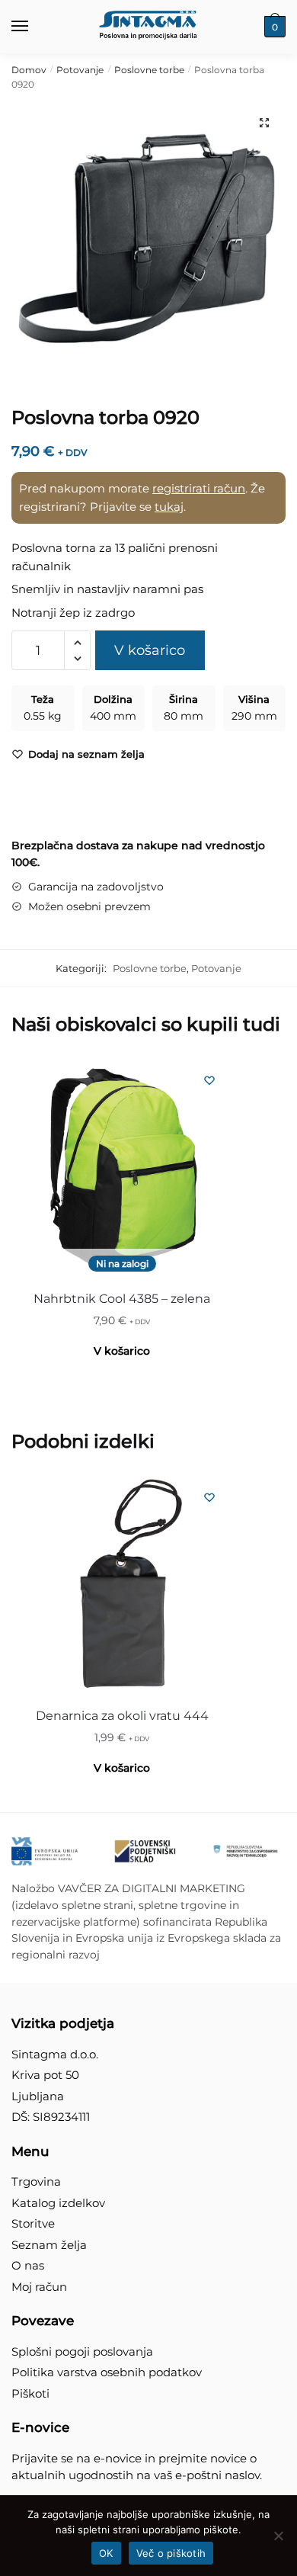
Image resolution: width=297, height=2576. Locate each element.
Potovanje (80, 70)
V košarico (150, 650)
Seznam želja (49, 2245)
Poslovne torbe (149, 70)
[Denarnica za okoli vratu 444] (122, 1585)
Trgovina (36, 2181)
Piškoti (30, 2393)
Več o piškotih (171, 2553)
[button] (264, 123)
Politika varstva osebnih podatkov (107, 2372)
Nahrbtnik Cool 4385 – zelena (122, 1299)
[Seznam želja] (209, 1080)
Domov (29, 70)
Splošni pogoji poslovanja (82, 2351)
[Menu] (34, 27)
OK (106, 2553)
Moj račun (39, 2287)
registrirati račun (199, 488)
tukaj (169, 507)
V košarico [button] (122, 1768)
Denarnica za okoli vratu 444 (122, 1716)
